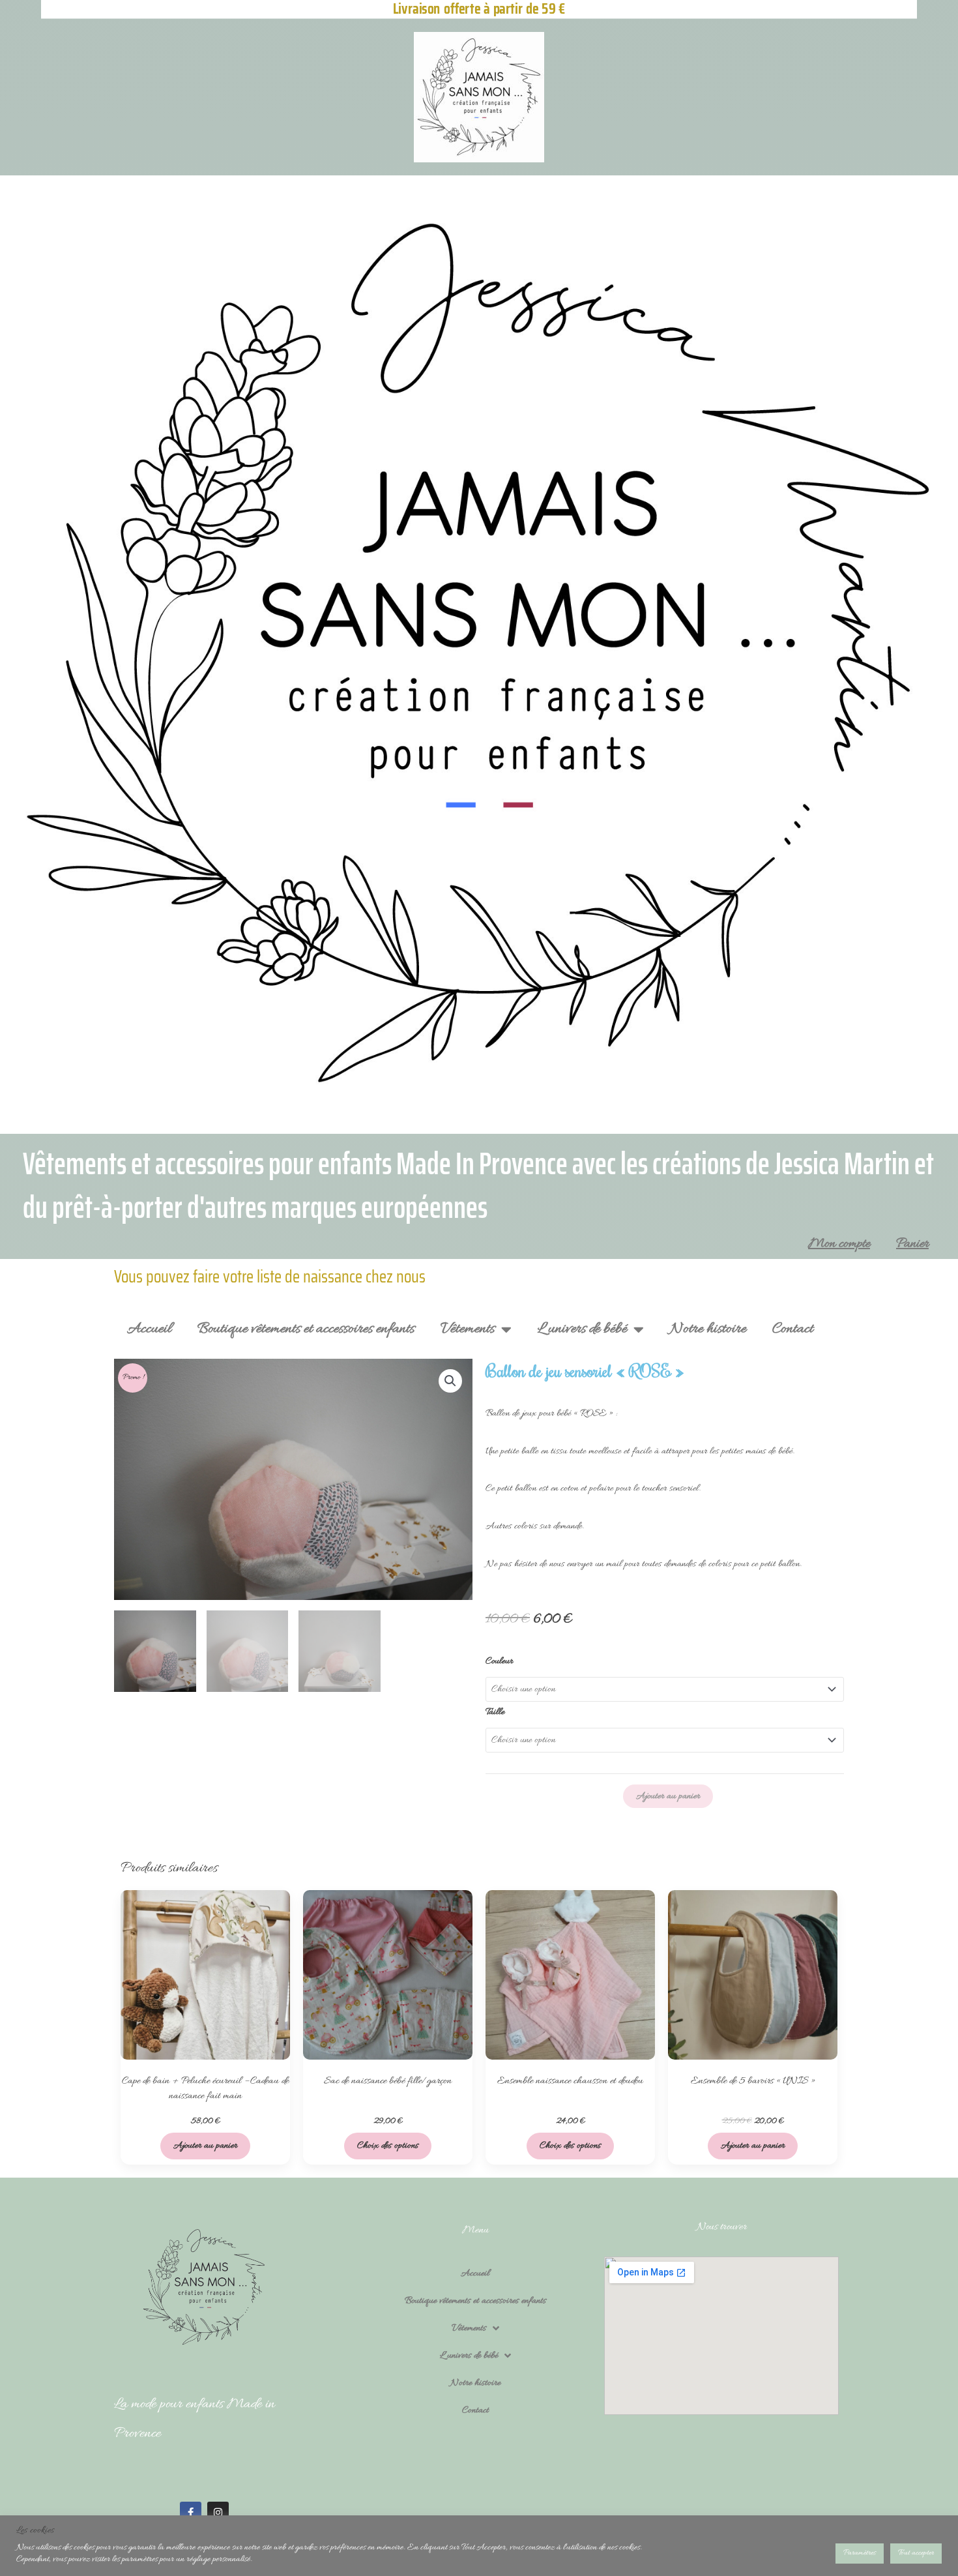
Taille (495, 1712)
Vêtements (468, 1329)
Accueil (149, 1329)
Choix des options (388, 2146)
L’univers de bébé (582, 1329)
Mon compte (839, 1244)
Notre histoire (708, 1329)
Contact (793, 1329)
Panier (912, 1244)
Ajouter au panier (668, 1796)
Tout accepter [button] (916, 2553)
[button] (450, 1381)
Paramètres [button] (860, 2553)
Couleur (499, 1661)
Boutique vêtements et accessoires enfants (306, 1329)
